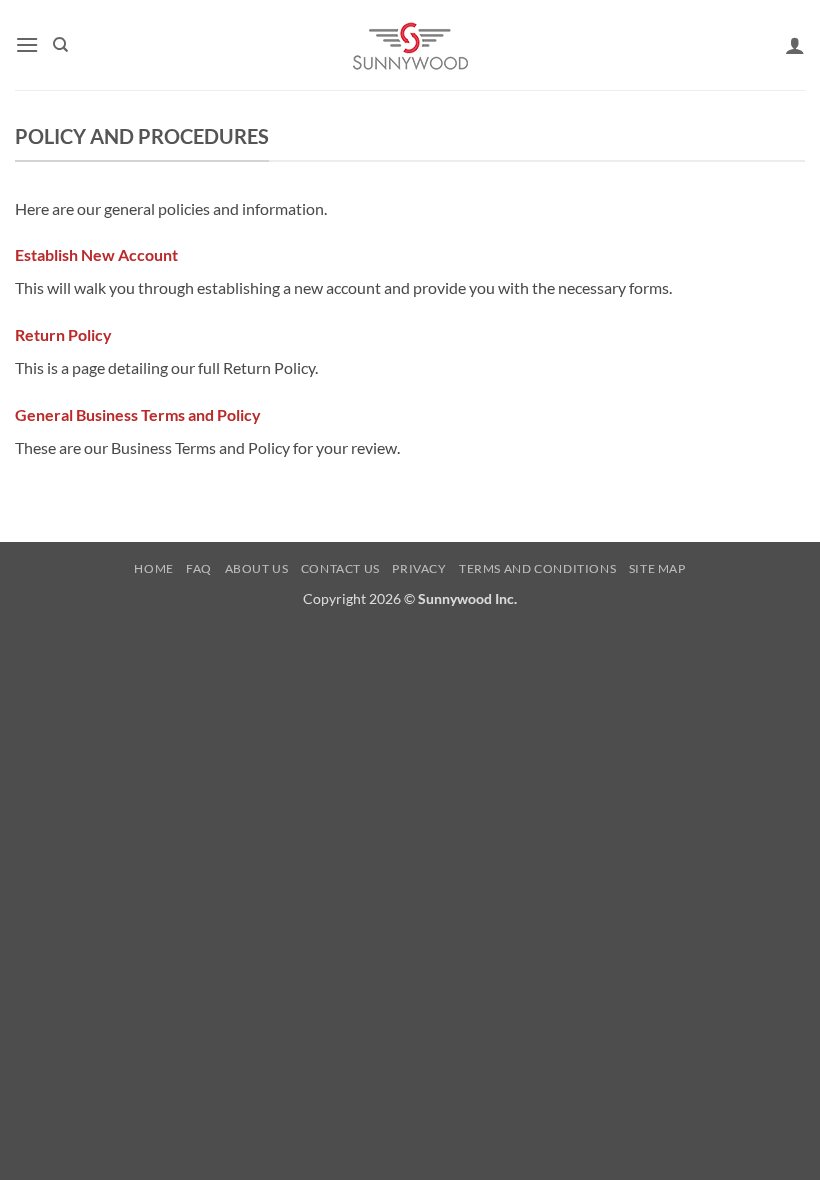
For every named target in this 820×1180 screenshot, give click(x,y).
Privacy (419, 568)
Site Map (657, 568)
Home (153, 568)
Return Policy (63, 334)
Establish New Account (96, 254)
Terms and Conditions (537, 568)
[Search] (60, 45)
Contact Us (340, 568)
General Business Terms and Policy (138, 414)
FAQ (199, 568)
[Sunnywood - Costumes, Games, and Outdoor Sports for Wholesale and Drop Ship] (410, 45)
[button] (27, 44)
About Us (257, 568)
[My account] (795, 45)
